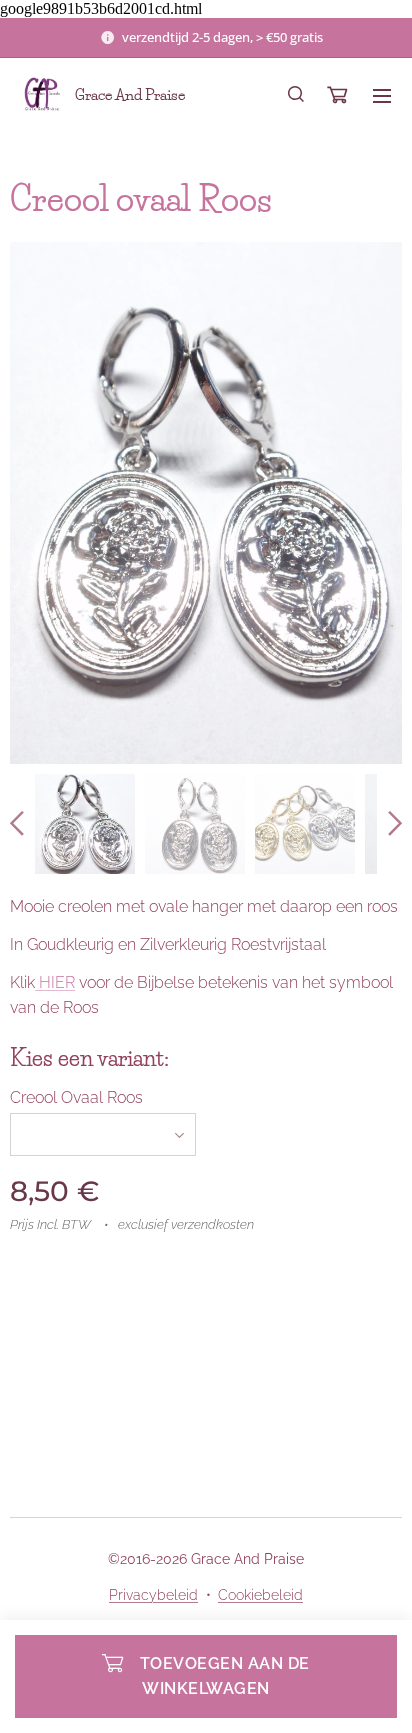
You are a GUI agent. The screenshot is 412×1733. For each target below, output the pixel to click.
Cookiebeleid (260, 1595)
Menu (382, 95)
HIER (55, 982)
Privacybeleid (153, 1595)
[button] (296, 95)
